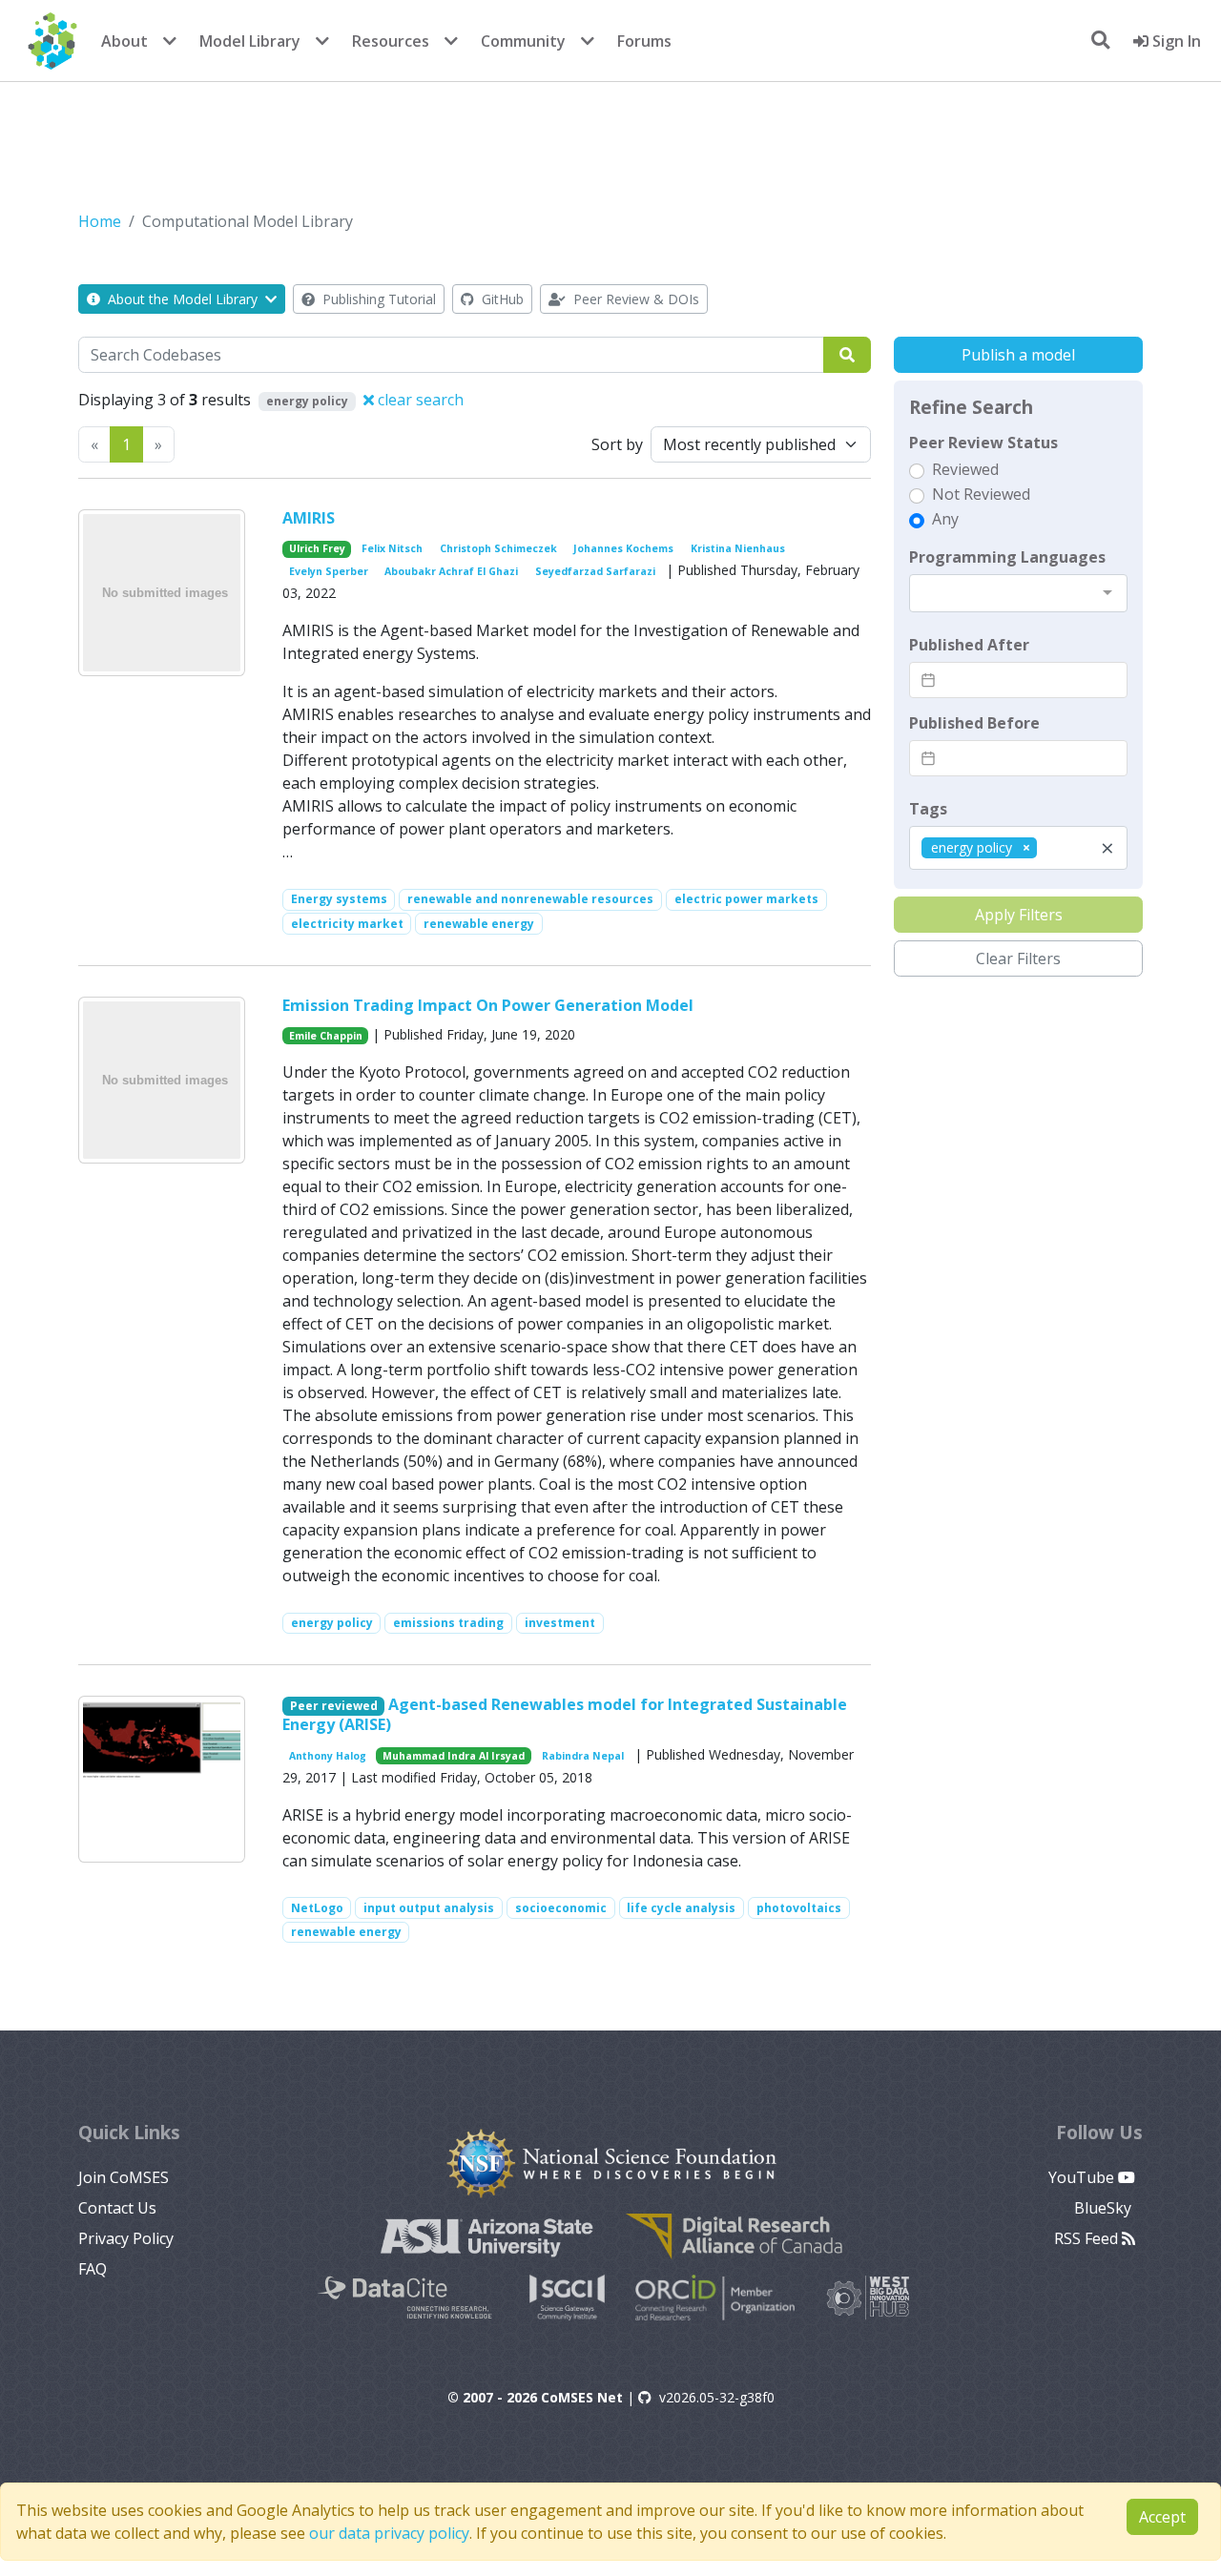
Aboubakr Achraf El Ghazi (451, 571)
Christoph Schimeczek (498, 548)
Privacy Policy (126, 2238)
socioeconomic (561, 1908)
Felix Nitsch (392, 548)
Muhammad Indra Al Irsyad (454, 1756)
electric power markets (746, 899)
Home (100, 221)
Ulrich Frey (317, 548)
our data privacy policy (389, 2533)
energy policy (332, 1623)
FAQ (93, 2269)
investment (560, 1623)
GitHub (501, 299)
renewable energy (479, 924)
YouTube (1083, 2177)
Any (945, 519)
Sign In (1175, 41)
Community (523, 41)
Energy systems (339, 899)
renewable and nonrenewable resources (530, 899)
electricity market (347, 924)
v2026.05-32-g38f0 (717, 2397)
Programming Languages (1007, 557)
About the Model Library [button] (183, 299)
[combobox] (1018, 593)
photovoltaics (799, 1908)
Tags (928, 809)
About (124, 41)
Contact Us (117, 2208)
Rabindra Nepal (583, 1756)
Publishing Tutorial (377, 299)
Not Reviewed (981, 494)
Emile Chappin (326, 1036)
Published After (969, 645)
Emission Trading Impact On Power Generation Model (488, 1005)
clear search (419, 400)
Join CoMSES (124, 2177)
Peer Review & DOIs (634, 299)
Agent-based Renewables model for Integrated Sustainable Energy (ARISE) (565, 1714)
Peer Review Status (983, 443)
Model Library (250, 41)
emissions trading (448, 1623)
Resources (391, 41)
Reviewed (965, 469)
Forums (644, 41)
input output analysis (429, 1908)
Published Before (974, 723)
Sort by (617, 444)
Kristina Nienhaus (738, 548)
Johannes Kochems (623, 548)
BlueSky (1105, 2208)
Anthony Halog (328, 1756)
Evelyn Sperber (329, 571)
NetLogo (317, 1908)
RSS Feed (1088, 2238)
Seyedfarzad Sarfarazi (595, 571)
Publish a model (1018, 355)
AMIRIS (309, 518)
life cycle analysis (681, 1908)
